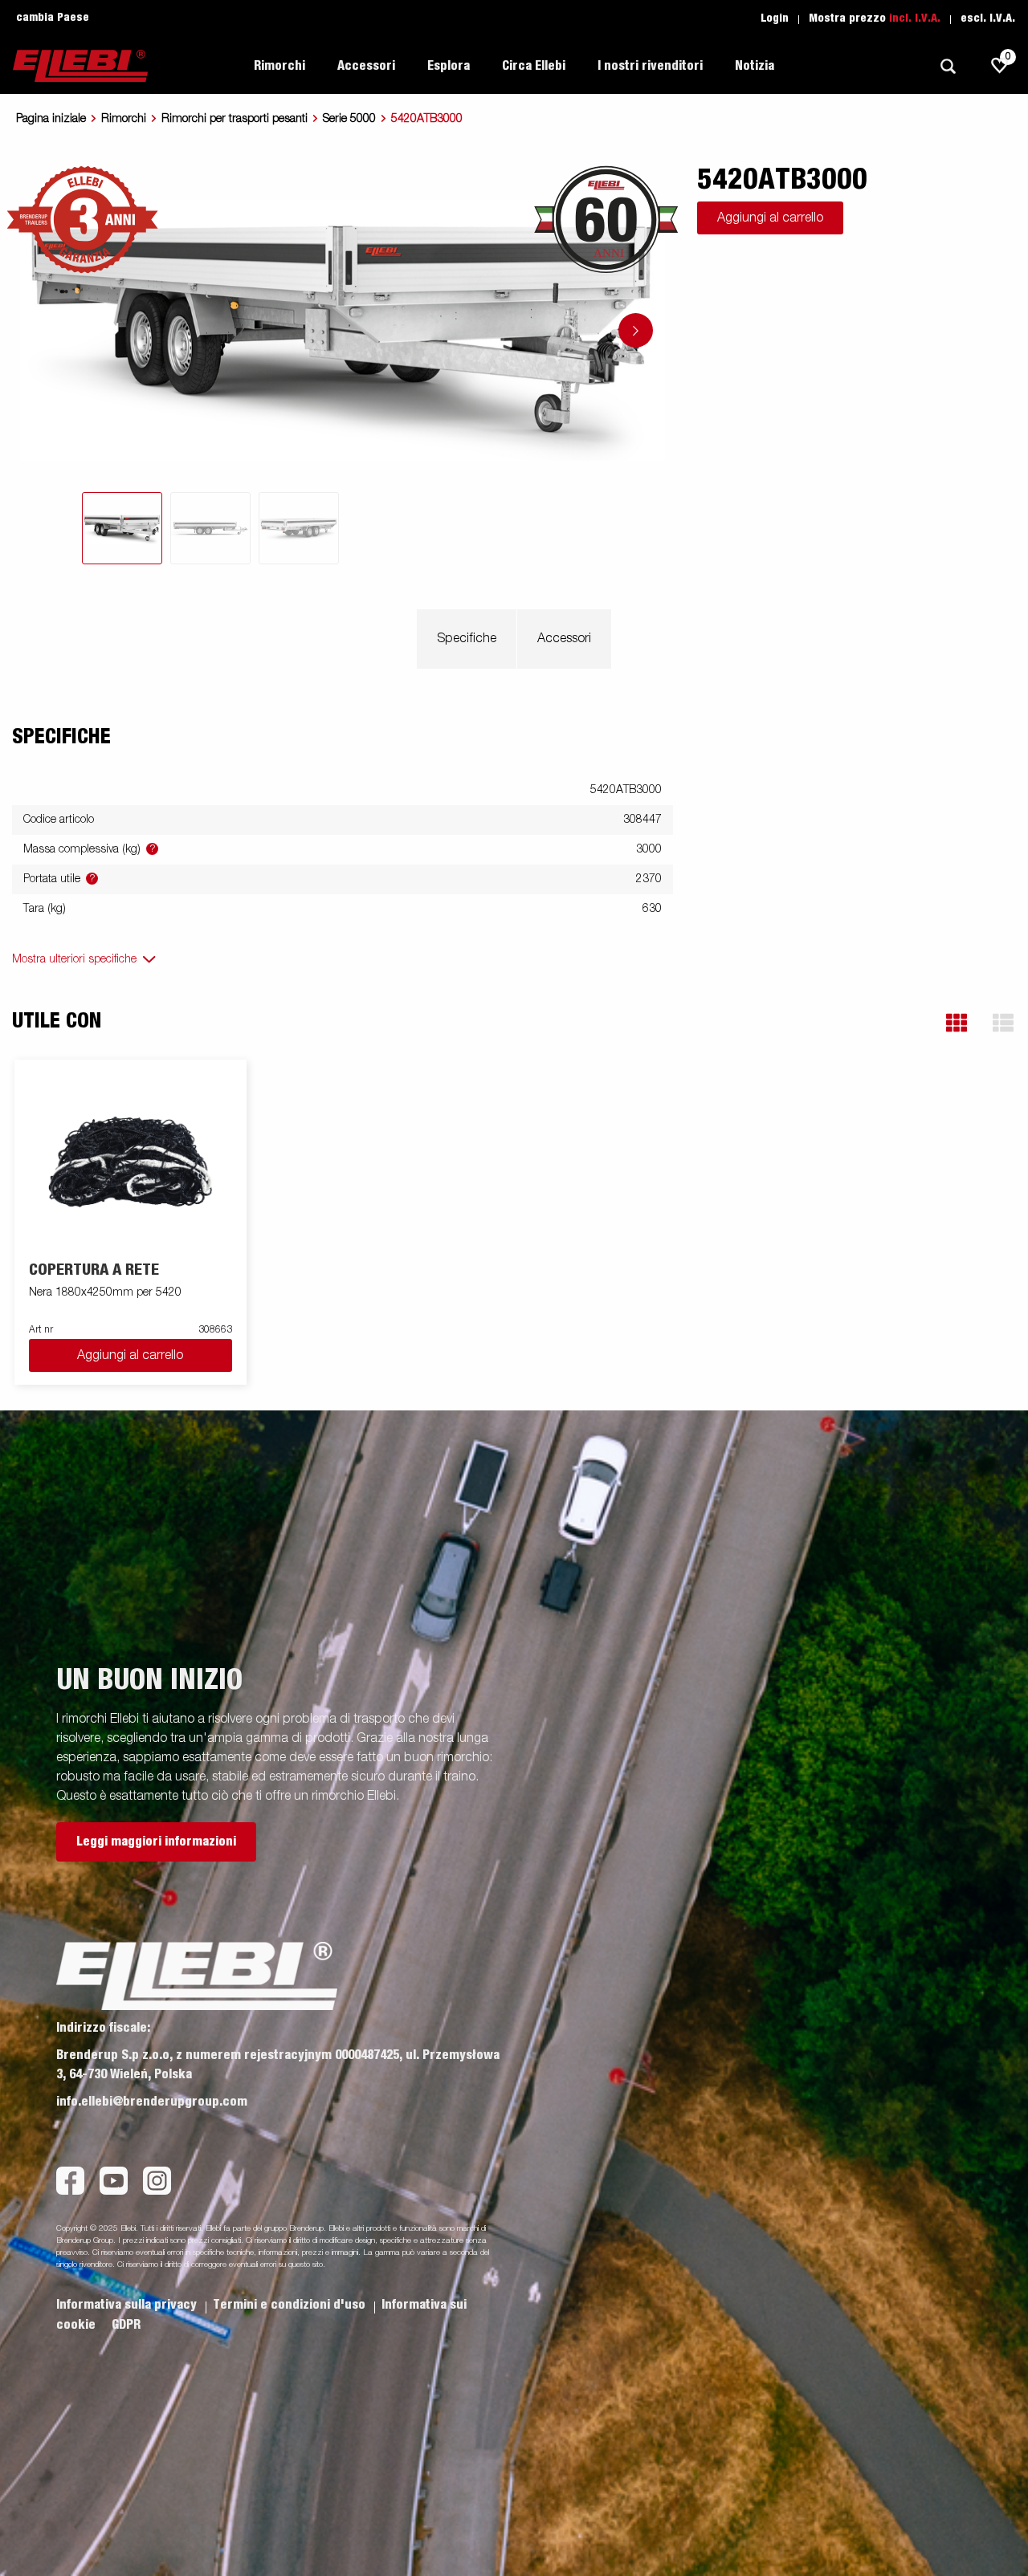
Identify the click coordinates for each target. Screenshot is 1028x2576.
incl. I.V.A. (915, 18)
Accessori (564, 639)
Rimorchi (124, 119)
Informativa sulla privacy (128, 2305)
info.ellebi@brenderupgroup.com (152, 2102)
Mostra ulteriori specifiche (74, 959)
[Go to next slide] (636, 330)
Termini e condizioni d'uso (291, 2305)
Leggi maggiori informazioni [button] (156, 1841)
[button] (957, 1023)
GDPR (126, 2325)
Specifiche (467, 639)
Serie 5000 (349, 119)
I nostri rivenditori (650, 66)
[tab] (122, 528)
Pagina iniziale (51, 119)
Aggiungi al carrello (770, 218)
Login (775, 18)
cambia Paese (53, 18)
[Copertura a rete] (131, 1161)
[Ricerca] (948, 66)
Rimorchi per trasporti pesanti (235, 119)
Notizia (755, 66)
